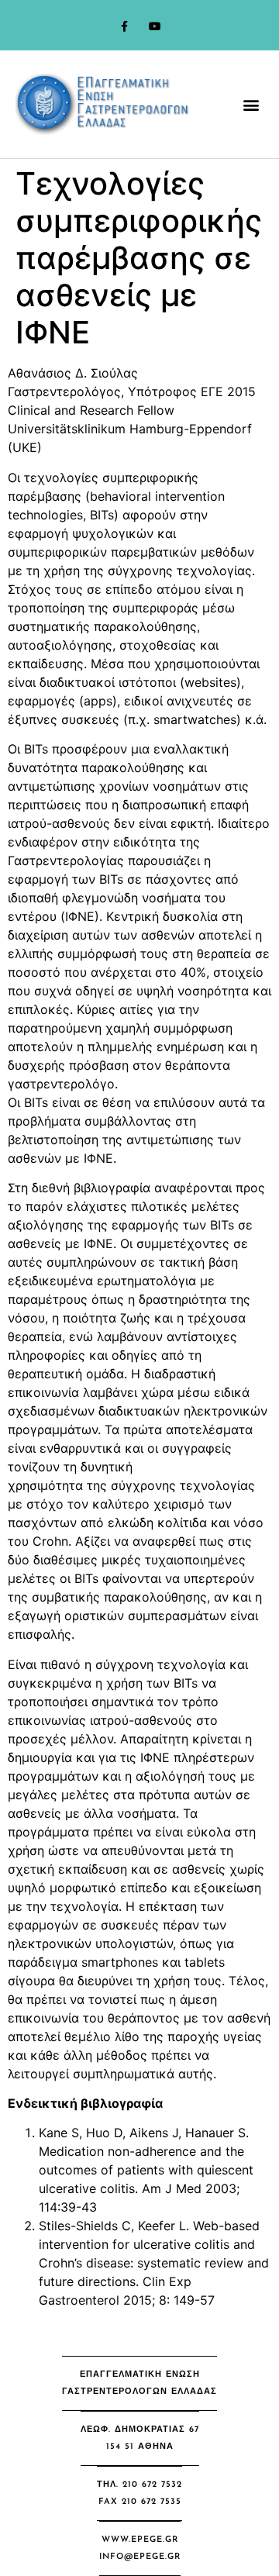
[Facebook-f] (124, 27)
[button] (251, 104)
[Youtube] (155, 27)
